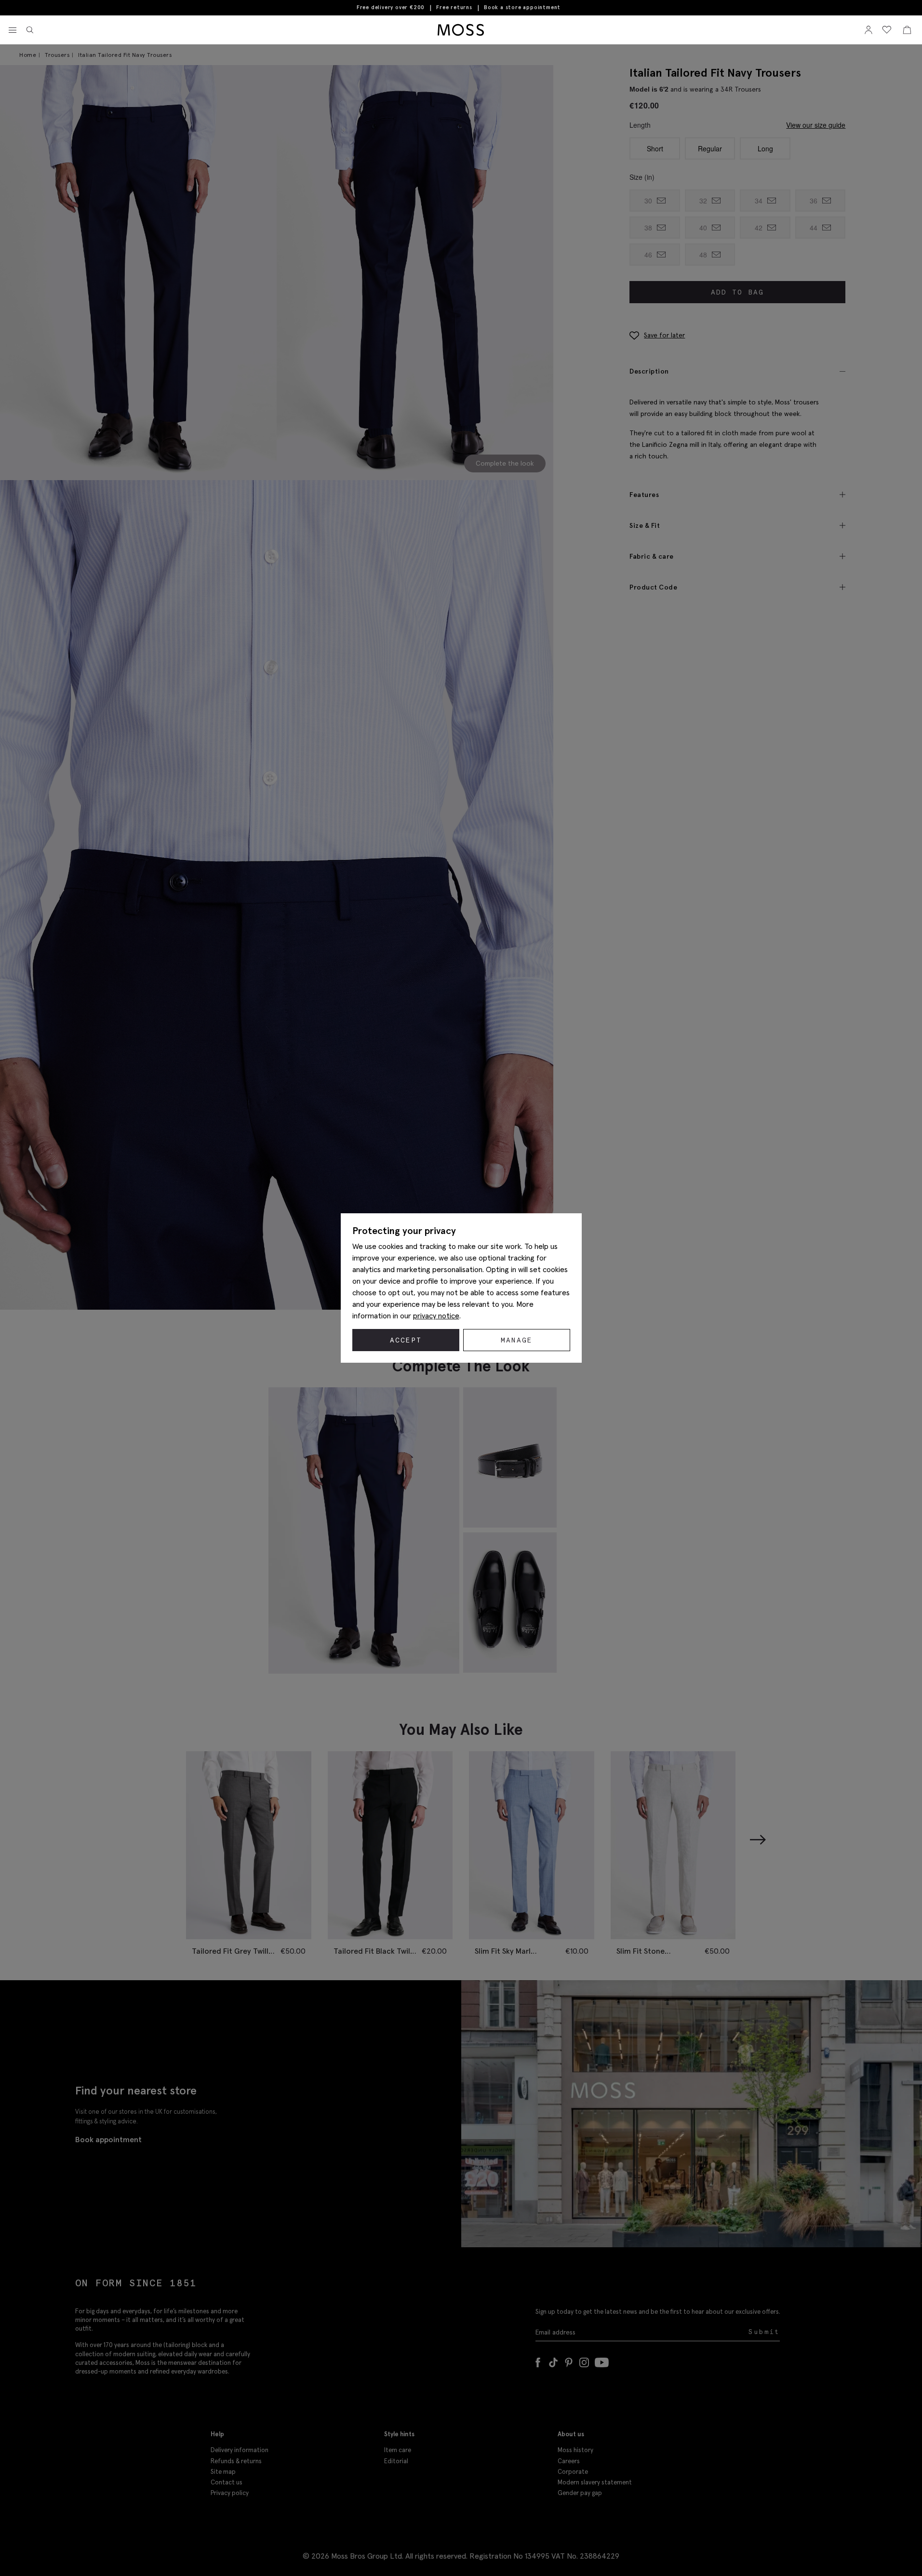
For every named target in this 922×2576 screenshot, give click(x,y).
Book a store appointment (522, 7)
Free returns (454, 7)
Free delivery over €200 (391, 7)
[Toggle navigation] (13, 30)
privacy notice (436, 1315)
